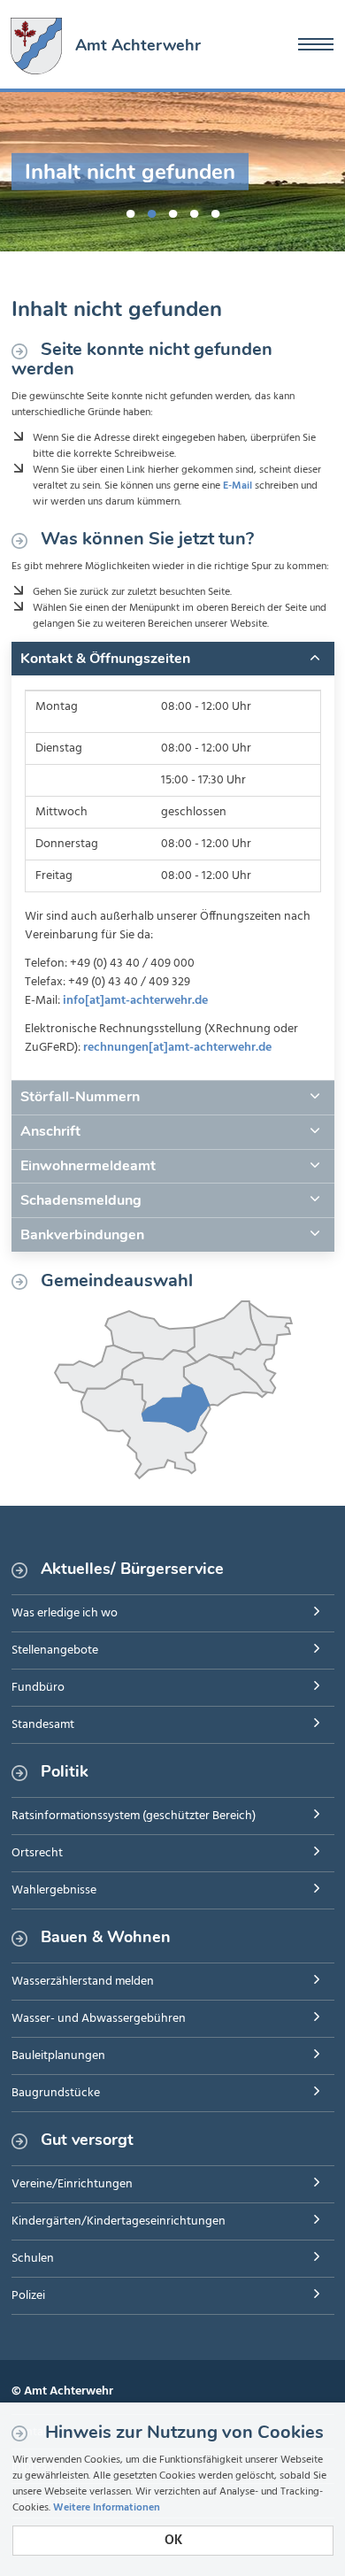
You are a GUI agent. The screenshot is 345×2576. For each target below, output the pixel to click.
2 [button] (151, 211)
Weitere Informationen (107, 2508)
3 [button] (172, 211)
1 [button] (130, 211)
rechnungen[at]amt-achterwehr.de (177, 1048)
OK (173, 2541)
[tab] (173, 659)
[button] (173, 659)
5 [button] (215, 211)
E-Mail (238, 486)
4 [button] (194, 211)
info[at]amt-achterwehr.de (135, 1001)
